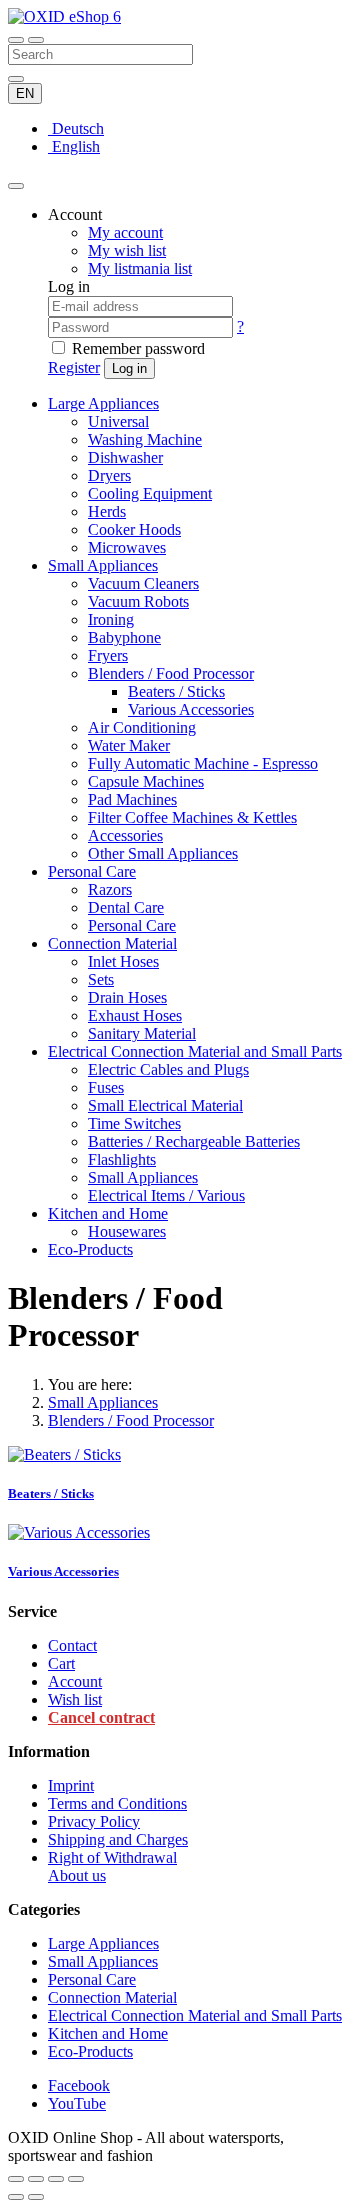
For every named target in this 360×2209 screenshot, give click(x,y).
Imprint (71, 1785)
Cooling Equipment (150, 493)
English (74, 146)
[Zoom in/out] (76, 2179)
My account (125, 232)
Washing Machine (145, 439)
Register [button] (74, 367)
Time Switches (134, 1123)
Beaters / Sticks (176, 691)
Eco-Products (90, 1249)
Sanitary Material (142, 1033)
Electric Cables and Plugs (168, 1069)
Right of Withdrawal (112, 1857)
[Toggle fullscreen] (56, 2179)
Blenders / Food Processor (171, 673)
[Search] (36, 40)
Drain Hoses (127, 997)
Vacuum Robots (138, 601)
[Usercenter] (16, 186)
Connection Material (112, 943)
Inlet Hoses (123, 961)
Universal (118, 421)
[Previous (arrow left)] (16, 2197)
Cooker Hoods (134, 529)
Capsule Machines (146, 781)
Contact (72, 1645)
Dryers (109, 475)
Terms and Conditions (117, 1803)
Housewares (127, 1231)
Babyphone (124, 637)
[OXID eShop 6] (64, 16)
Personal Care (92, 871)
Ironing (111, 619)
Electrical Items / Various (166, 1195)
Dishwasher (125, 457)
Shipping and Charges (118, 1839)
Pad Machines (132, 799)
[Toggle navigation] (16, 40)
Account (75, 1681)
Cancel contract (101, 1717)
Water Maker (129, 745)
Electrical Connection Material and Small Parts (195, 1051)
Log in (129, 368)
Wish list (75, 1699)
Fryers (108, 655)
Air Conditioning (142, 727)
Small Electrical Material (165, 1105)
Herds (107, 511)
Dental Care (126, 907)
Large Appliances (103, 403)
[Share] (36, 2179)
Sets (101, 979)
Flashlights (122, 1159)
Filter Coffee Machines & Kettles (192, 817)
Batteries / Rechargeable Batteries (194, 1141)
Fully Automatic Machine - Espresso (203, 763)
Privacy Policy (94, 1821)
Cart (61, 1663)
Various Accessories (191, 709)
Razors (110, 889)
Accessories (125, 835)
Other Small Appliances (163, 853)
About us (77, 1875)
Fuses (106, 1087)
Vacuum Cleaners (143, 583)
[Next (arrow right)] (36, 2197)
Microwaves (127, 547)
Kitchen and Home (108, 1213)
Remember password (138, 348)
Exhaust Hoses (135, 1015)
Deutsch (76, 128)
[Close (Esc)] (16, 2179)
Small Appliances (103, 565)
